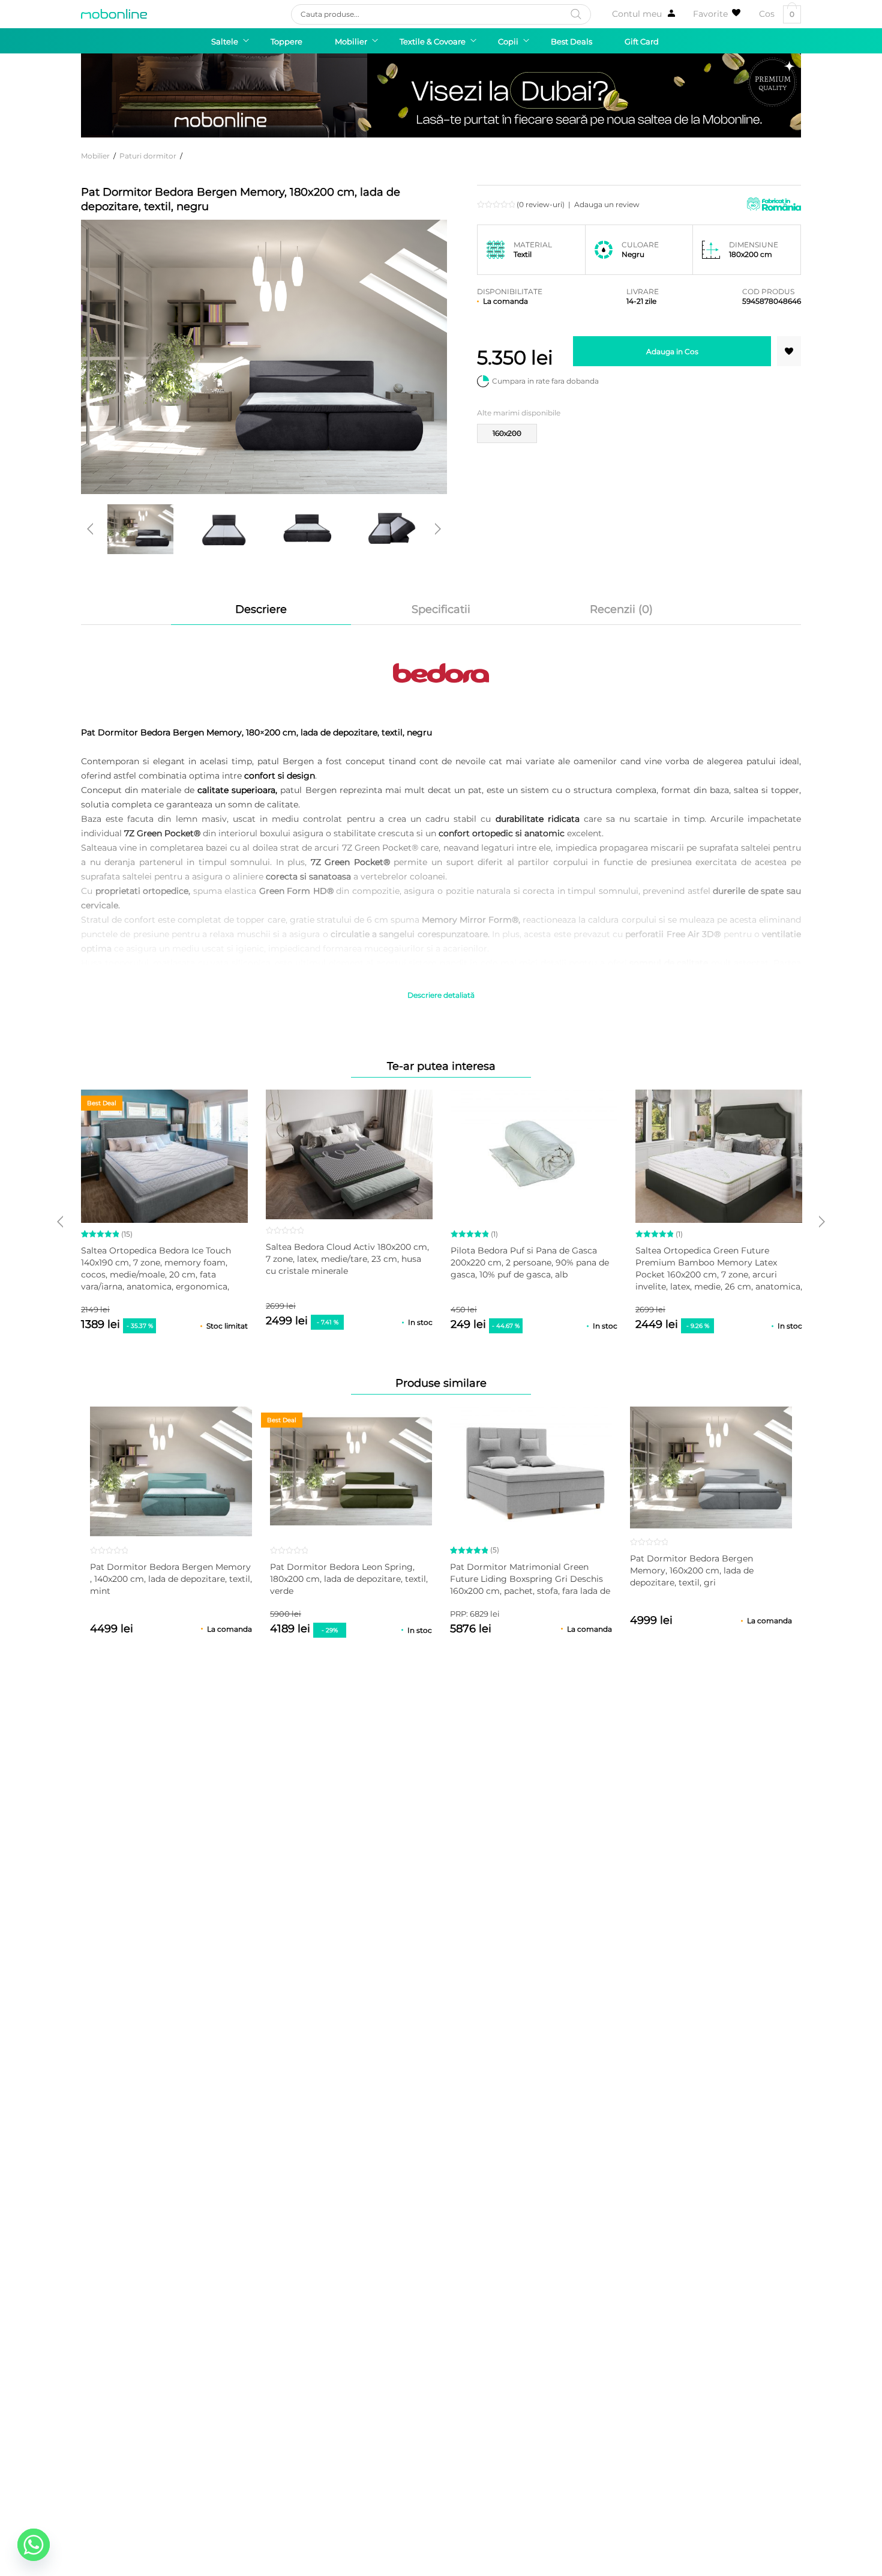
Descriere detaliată (441, 995)
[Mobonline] (114, 14)
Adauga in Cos (672, 351)
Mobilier (95, 156)
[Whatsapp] (34, 2545)
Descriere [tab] (261, 609)
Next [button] (438, 529)
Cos (777, 14)
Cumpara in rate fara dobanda (545, 381)
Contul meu (637, 14)
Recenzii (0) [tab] (621, 609)
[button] (789, 351)
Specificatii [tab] (441, 609)
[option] (140, 529)
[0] (717, 14)
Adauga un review (607, 204)
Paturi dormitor (148, 156)
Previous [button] (90, 529)
